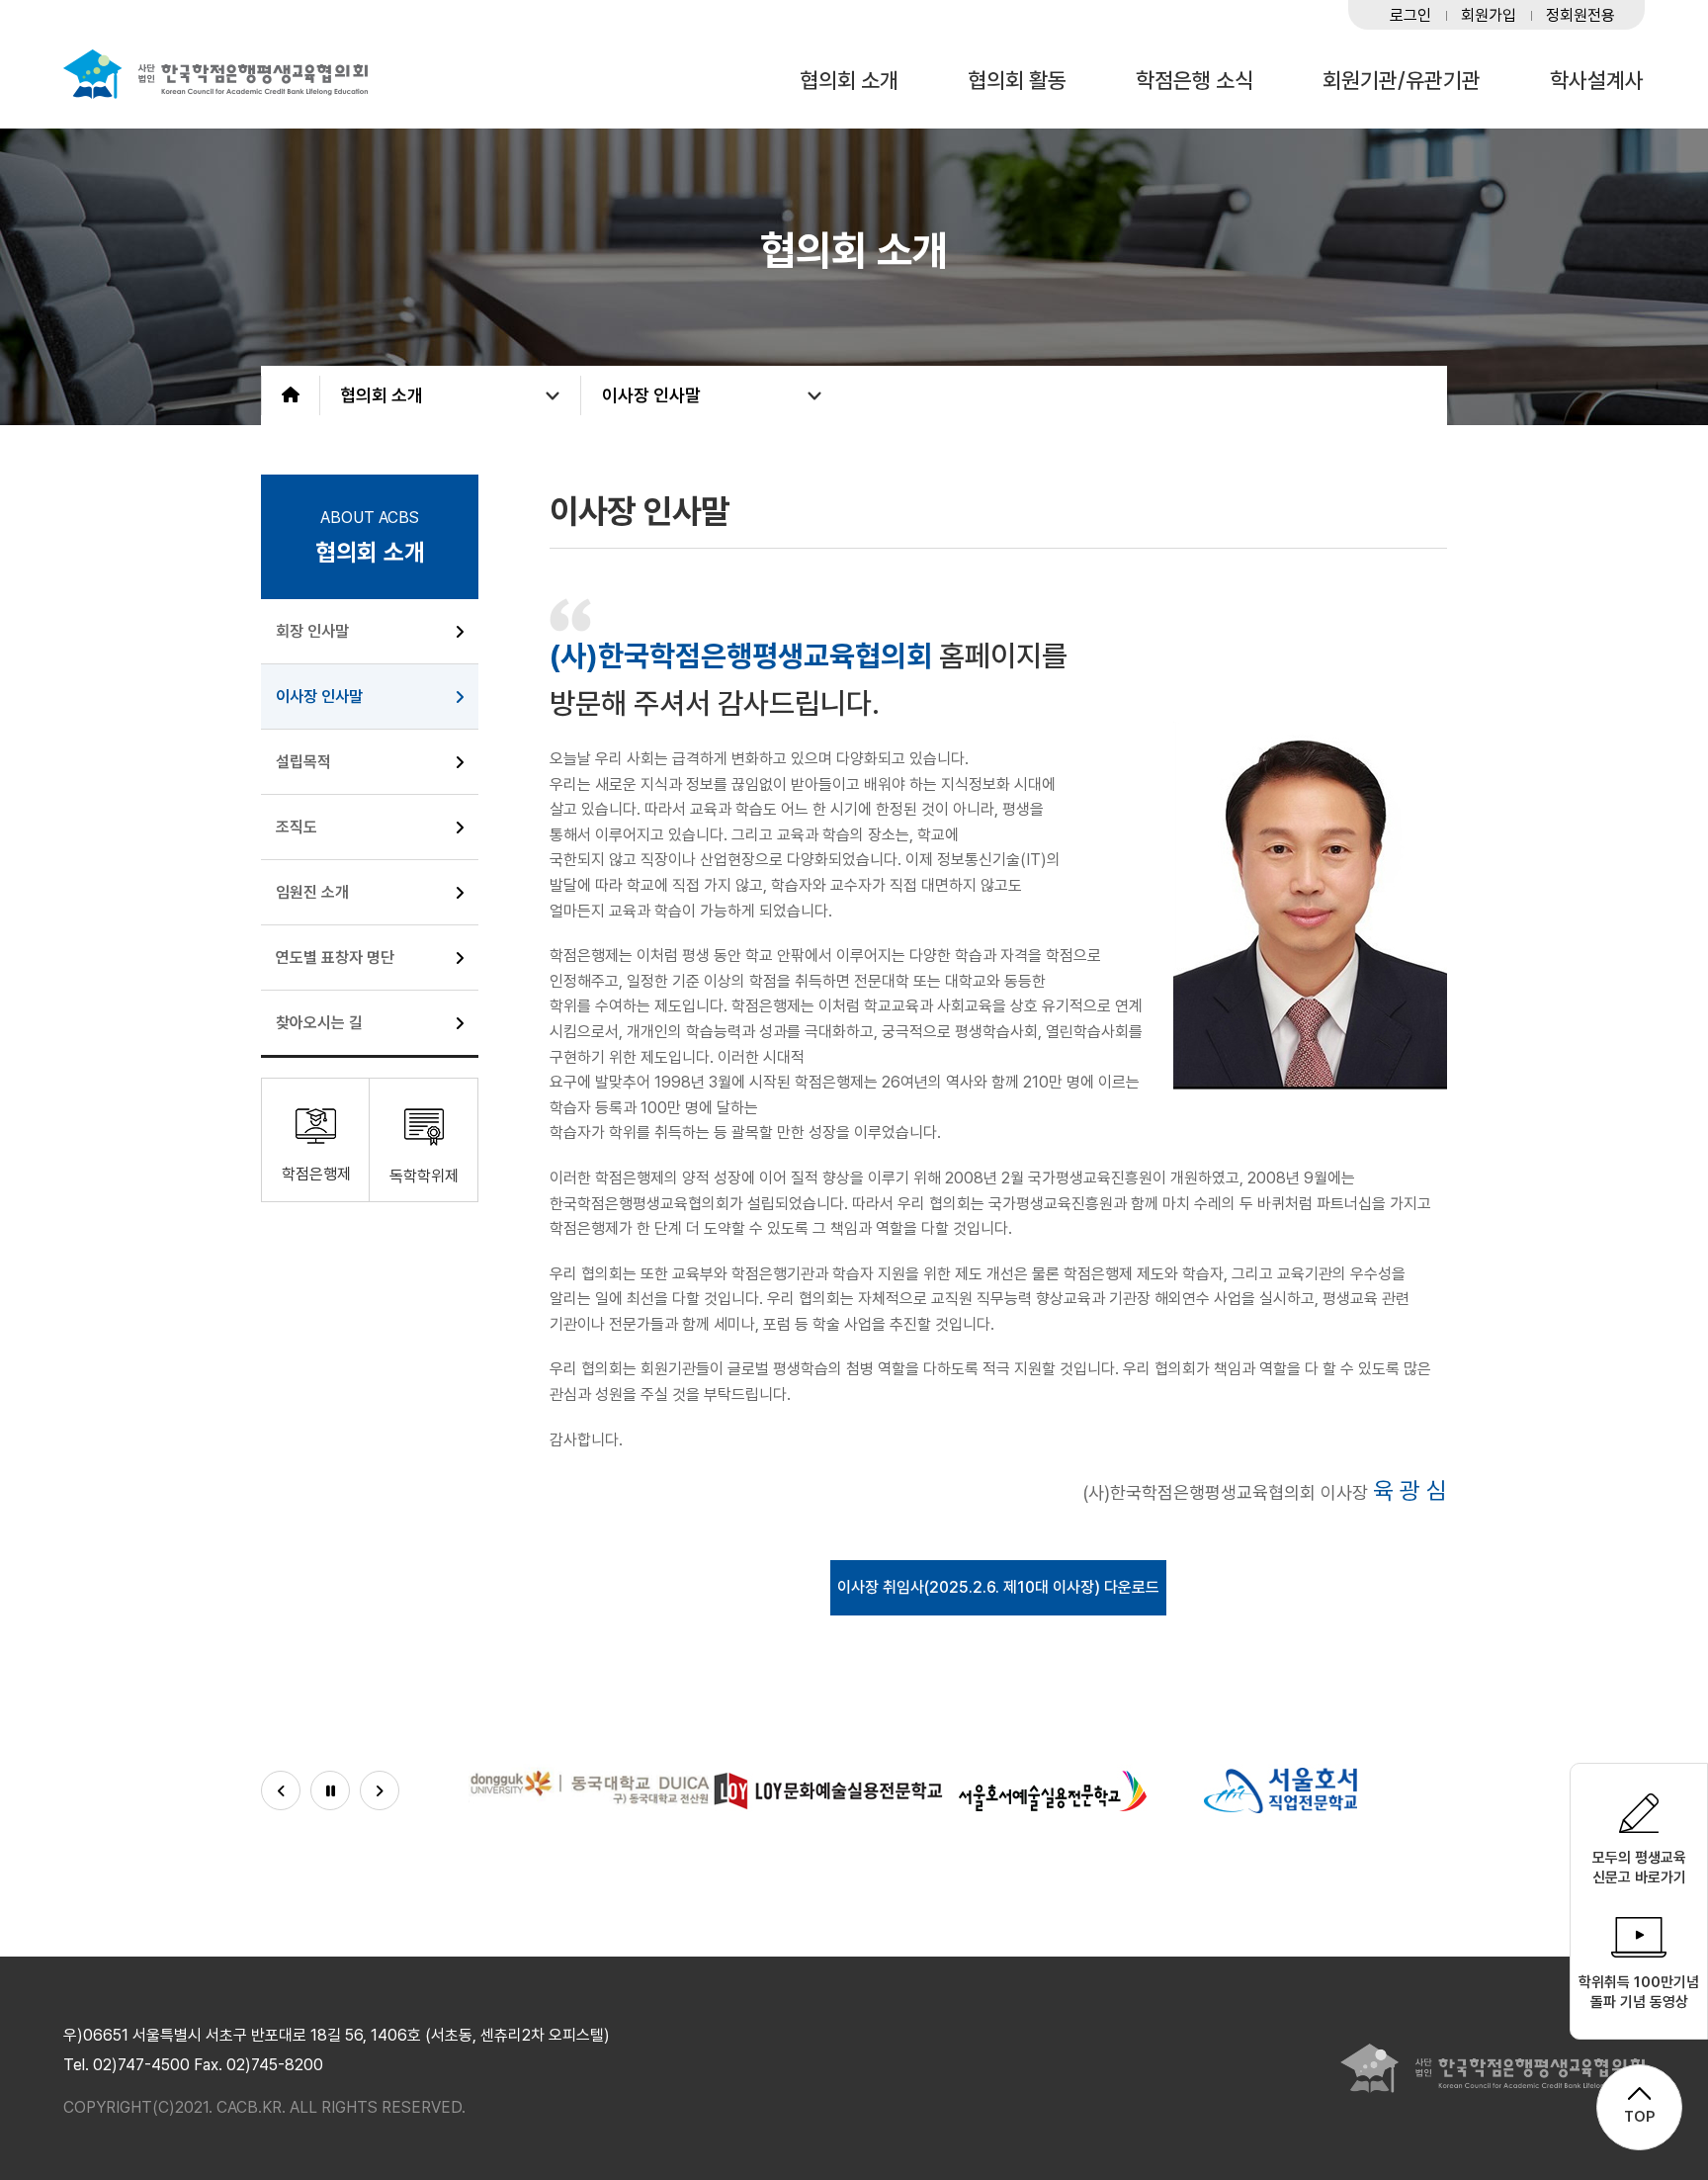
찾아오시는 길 (319, 1023)
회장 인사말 (312, 631)
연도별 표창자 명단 (335, 958)
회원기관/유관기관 (1402, 81)
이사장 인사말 (651, 395)
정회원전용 (1580, 16)
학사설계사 (1597, 81)
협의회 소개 (849, 81)
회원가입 (1489, 16)
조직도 (297, 827)
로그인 (1410, 16)
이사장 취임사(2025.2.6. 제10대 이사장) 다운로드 (998, 1587)
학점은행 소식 (1195, 81)
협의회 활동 (1017, 81)
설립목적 (303, 762)
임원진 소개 (312, 892)
